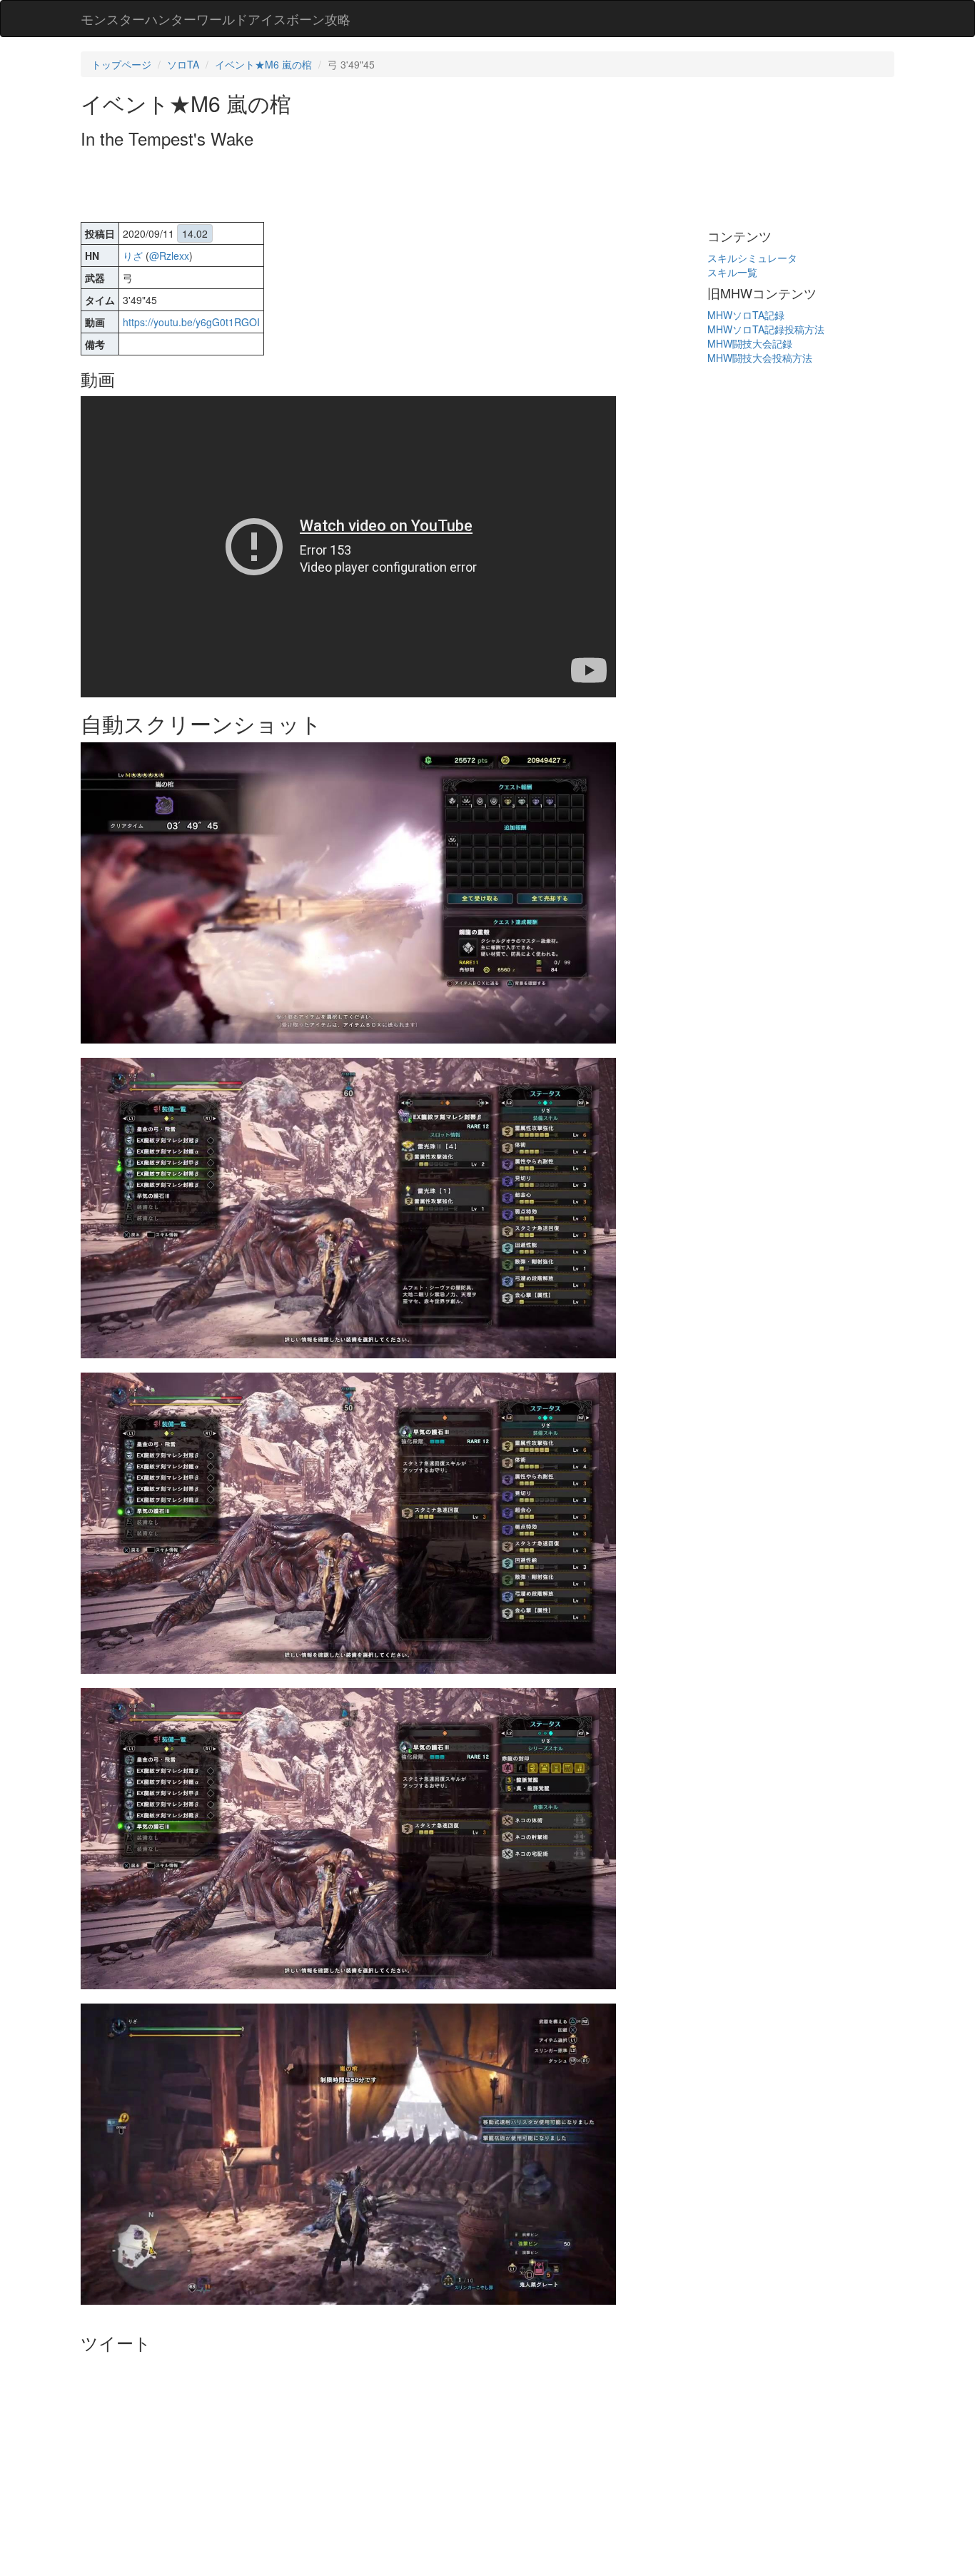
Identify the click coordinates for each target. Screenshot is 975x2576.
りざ (133, 256)
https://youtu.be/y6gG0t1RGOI (191, 322)
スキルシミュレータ (752, 258)
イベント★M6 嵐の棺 (263, 64)
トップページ (121, 64)
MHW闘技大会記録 (750, 343)
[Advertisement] (340, 187)
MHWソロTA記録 (746, 315)
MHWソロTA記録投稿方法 (766, 329)
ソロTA (183, 64)
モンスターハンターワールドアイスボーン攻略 (216, 19)
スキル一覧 (732, 272)
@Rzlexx (169, 256)
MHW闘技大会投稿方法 (760, 358)
